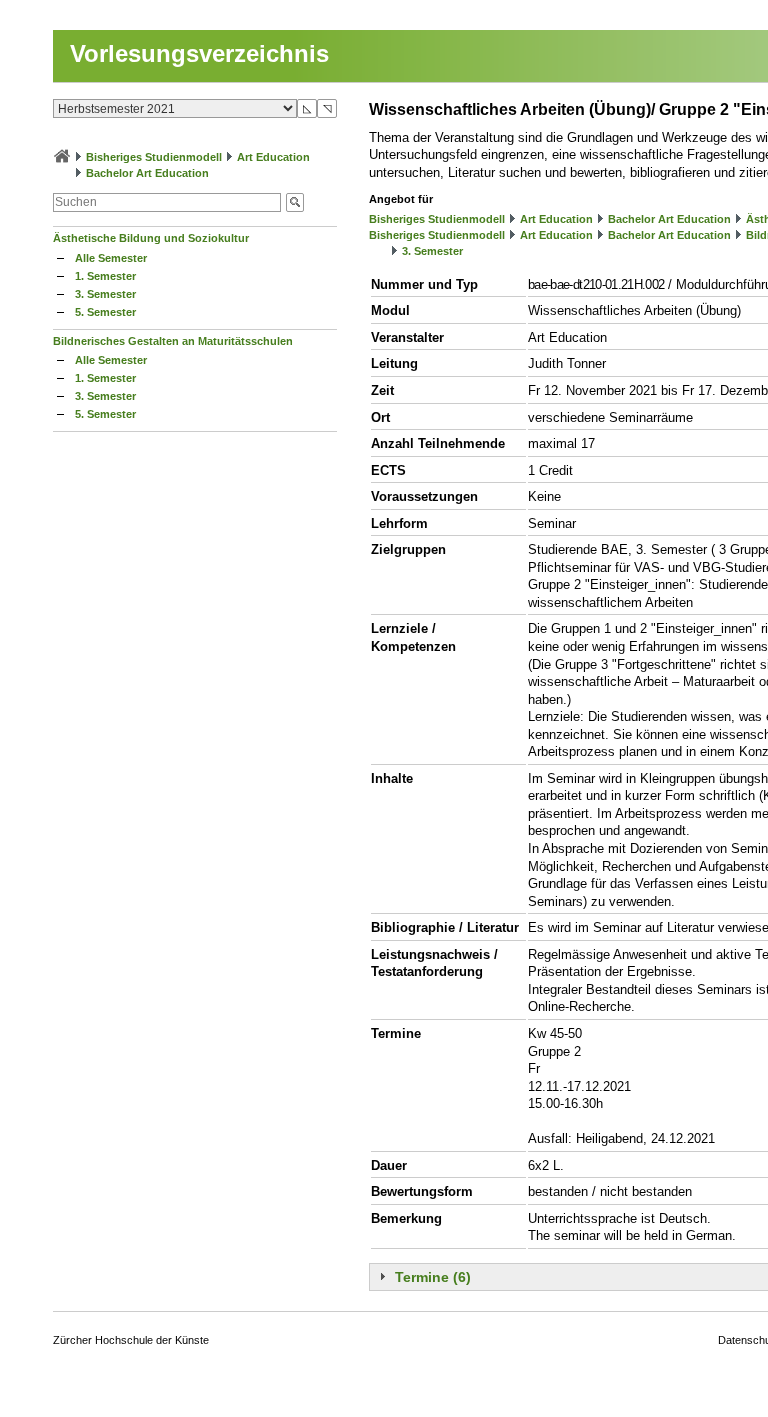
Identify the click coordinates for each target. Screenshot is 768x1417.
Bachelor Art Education (147, 173)
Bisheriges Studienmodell (154, 157)
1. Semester (105, 276)
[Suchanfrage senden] (295, 202)
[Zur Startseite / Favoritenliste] (62, 157)
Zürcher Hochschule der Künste (131, 1340)
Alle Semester (111, 258)
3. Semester (105, 294)
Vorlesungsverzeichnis (199, 53)
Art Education (273, 157)
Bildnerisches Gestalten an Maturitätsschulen (173, 341)
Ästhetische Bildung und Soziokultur (151, 238)
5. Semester (105, 312)
